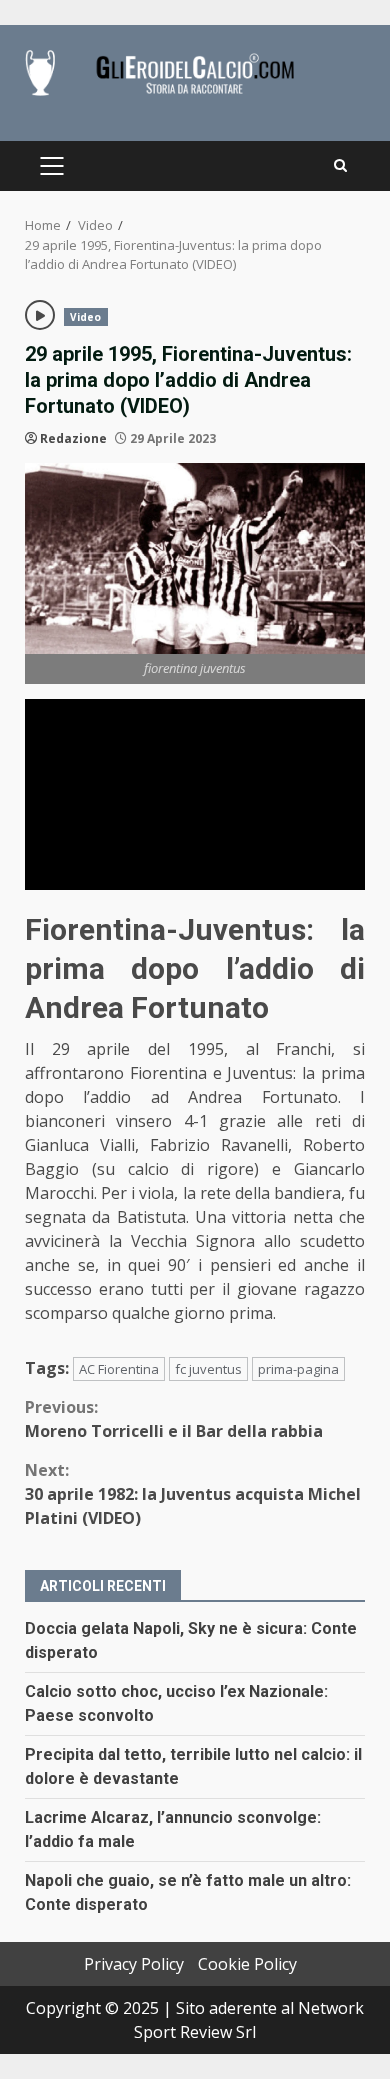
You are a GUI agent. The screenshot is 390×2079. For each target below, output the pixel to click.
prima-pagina (298, 1369)
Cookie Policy (247, 1964)
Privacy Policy (134, 1964)
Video (86, 317)
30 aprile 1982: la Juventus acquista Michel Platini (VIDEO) (193, 1494)
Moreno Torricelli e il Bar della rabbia (174, 1419)
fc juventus (208, 1369)
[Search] (340, 166)
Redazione (73, 438)
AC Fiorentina (119, 1369)
